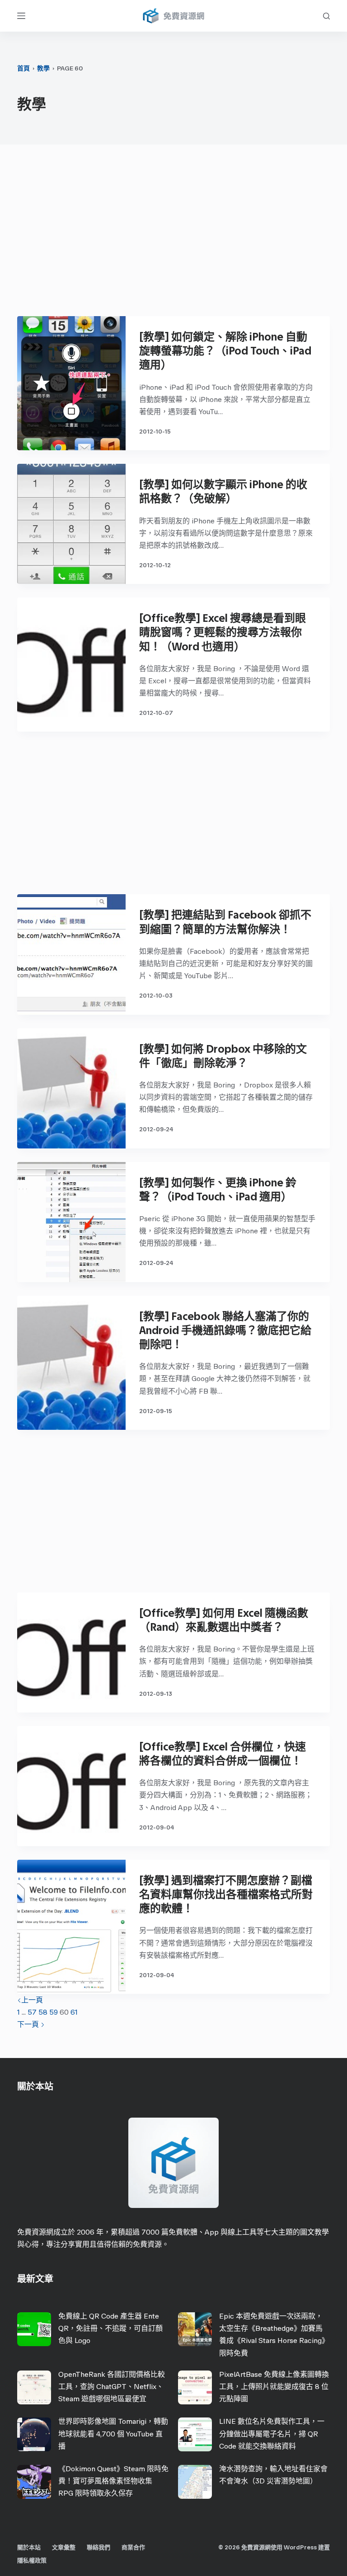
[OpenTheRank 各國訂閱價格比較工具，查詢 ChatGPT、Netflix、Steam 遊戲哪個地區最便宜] (34, 2387)
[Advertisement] (174, 235)
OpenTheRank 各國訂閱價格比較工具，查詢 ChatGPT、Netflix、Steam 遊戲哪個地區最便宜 (112, 2387)
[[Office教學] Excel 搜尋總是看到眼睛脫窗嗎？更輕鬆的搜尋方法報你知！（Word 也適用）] (71, 665)
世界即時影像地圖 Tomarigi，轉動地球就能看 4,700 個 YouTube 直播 (113, 2434)
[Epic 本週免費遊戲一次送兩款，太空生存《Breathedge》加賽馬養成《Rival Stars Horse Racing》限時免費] (195, 2329)
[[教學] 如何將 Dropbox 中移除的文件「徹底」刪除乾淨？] (71, 1088)
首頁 (23, 68)
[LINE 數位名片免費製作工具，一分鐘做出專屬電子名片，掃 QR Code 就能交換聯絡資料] (195, 2434)
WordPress (300, 2547)
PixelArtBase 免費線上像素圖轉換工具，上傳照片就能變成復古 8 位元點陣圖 (274, 2387)
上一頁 (32, 2000)
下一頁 (29, 2024)
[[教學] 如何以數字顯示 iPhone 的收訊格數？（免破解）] (71, 524)
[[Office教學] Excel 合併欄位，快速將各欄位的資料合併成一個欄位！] (71, 1786)
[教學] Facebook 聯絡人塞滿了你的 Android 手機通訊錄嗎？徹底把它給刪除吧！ (225, 1330)
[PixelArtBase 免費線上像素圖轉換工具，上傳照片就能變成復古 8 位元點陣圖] (195, 2387)
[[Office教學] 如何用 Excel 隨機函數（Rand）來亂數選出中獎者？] (71, 1652)
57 (32, 2012)
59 (54, 2012)
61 (74, 2012)
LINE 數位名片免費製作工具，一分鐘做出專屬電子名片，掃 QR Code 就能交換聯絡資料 (272, 2434)
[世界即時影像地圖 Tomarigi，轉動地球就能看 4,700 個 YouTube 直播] (34, 2434)
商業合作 (133, 2547)
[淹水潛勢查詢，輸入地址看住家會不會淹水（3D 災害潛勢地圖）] (195, 2482)
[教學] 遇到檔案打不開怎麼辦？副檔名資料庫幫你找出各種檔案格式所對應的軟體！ (226, 1894)
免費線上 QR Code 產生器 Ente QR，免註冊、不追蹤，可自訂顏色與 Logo (110, 2328)
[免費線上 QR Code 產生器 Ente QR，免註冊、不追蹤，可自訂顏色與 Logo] (34, 2329)
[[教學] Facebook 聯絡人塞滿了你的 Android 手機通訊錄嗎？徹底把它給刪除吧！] (71, 1363)
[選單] (21, 16)
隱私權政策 (32, 2560)
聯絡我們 (98, 2547)
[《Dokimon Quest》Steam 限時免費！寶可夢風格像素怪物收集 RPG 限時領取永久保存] (34, 2482)
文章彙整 (64, 2547)
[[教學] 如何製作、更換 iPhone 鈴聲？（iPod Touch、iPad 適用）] (71, 1222)
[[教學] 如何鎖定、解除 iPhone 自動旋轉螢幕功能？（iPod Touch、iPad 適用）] (71, 383)
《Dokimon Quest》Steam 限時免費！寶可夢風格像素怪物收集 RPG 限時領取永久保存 (113, 2481)
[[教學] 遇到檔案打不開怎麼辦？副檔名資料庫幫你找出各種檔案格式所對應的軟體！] (71, 1927)
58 (43, 2012)
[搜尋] (326, 16)
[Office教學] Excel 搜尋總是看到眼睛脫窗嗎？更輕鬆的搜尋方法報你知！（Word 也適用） (223, 632)
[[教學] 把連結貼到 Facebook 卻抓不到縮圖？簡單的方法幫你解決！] (71, 954)
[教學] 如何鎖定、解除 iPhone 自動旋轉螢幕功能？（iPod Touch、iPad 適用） (225, 351)
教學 (43, 68)
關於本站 (29, 2547)
